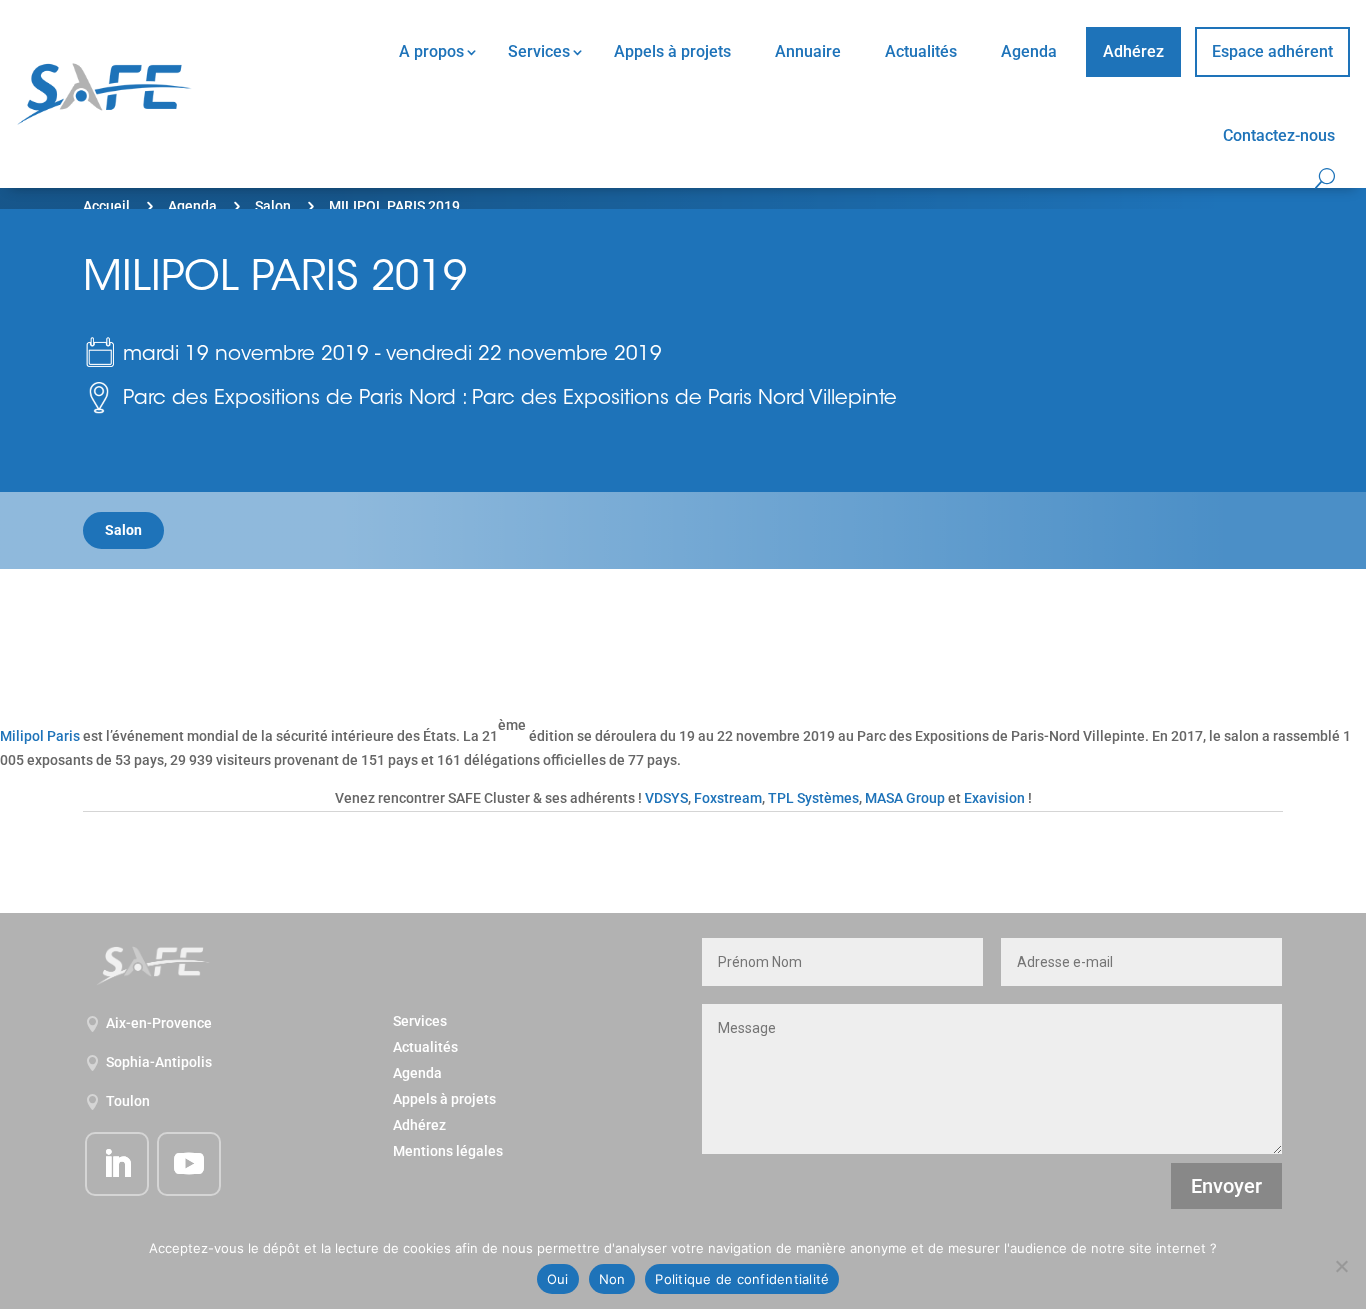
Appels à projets (672, 51)
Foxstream (728, 798)
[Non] (1341, 1266)
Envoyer (1226, 1186)
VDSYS (666, 798)
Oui (558, 1279)
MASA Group (905, 798)
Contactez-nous (1279, 135)
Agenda (1029, 51)
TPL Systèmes (813, 798)
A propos (431, 51)
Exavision (994, 798)
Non (612, 1279)
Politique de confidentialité (742, 1279)
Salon (273, 206)
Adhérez (1133, 51)
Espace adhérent (1272, 51)
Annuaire (808, 51)
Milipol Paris (40, 736)
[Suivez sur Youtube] (189, 1164)
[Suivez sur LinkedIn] (117, 1164)
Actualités (921, 51)
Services (539, 51)
